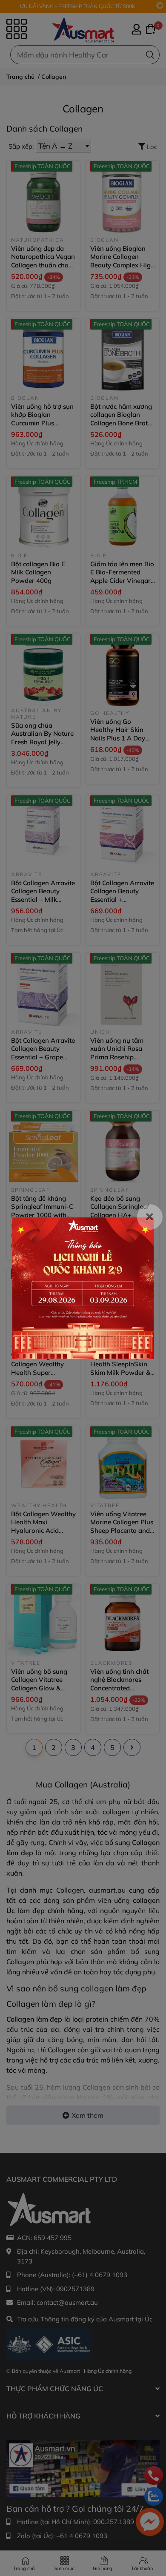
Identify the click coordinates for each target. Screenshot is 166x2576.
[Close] (150, 1217)
